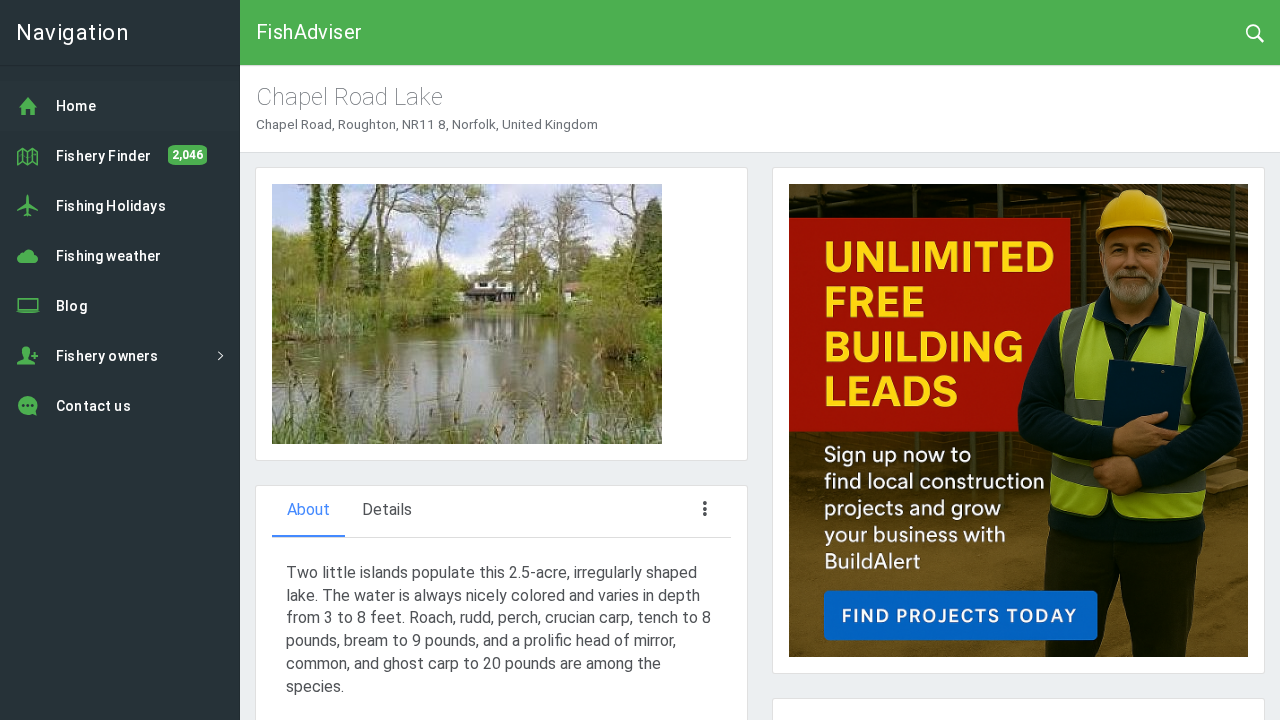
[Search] (1255, 32)
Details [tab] (387, 509)
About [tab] (308, 509)
